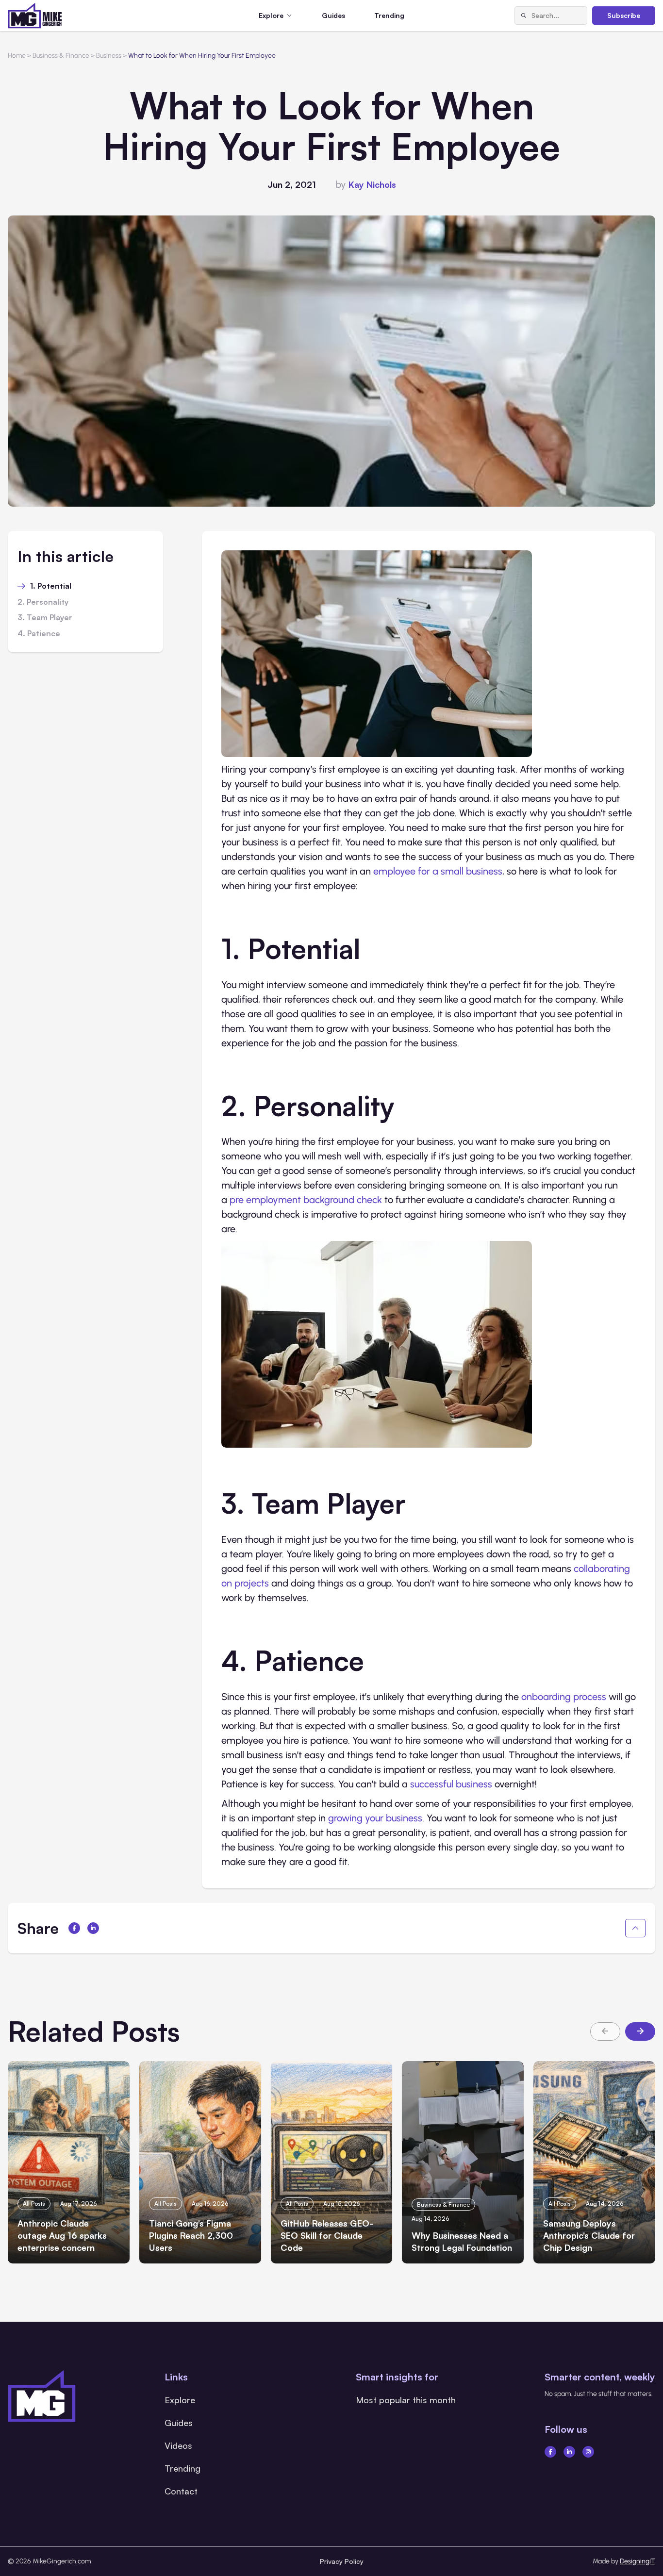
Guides (333, 15)
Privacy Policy (342, 2561)
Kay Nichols (372, 184)
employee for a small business (438, 871)
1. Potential (51, 586)
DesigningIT (638, 2561)
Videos (178, 2445)
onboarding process (564, 1697)
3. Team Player (45, 618)
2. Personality (43, 602)
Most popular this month (406, 2400)
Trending (389, 15)
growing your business (375, 1818)
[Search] (523, 16)
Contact (181, 2491)
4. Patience (39, 634)
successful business (451, 1784)
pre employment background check (306, 1200)
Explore (180, 2400)
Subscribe (624, 15)
